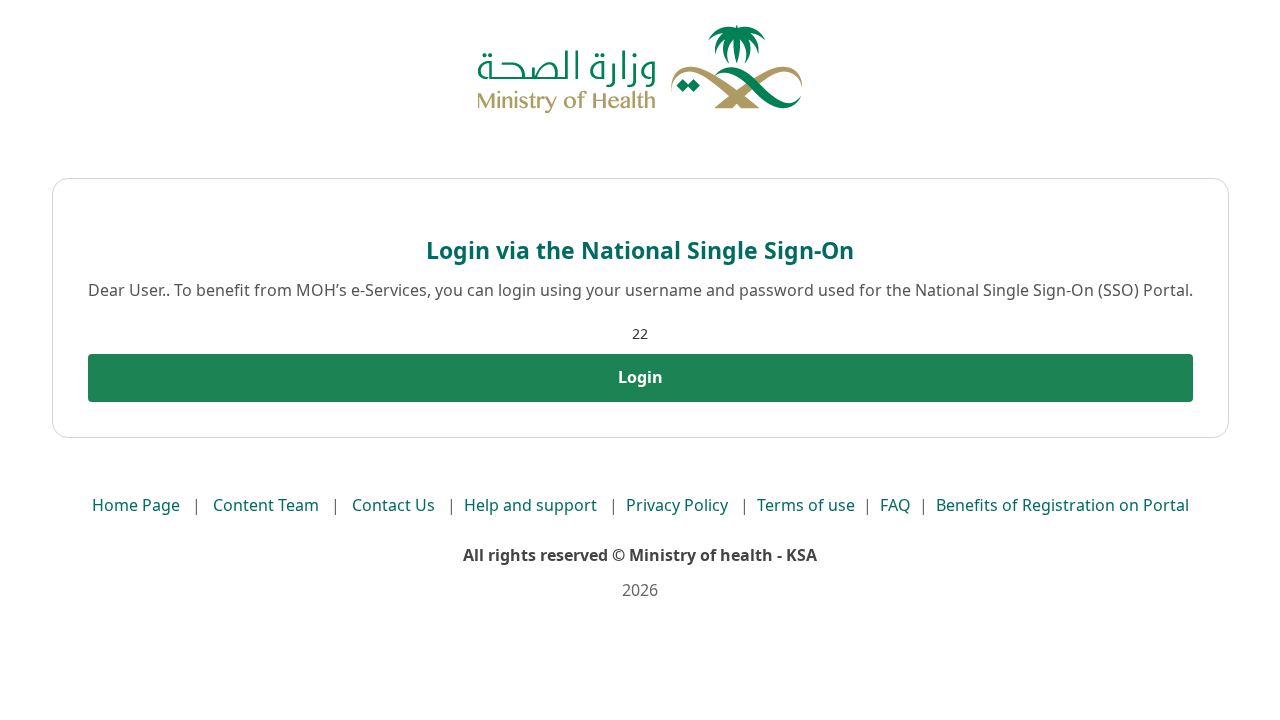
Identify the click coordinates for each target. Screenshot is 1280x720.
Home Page (136, 505)
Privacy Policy (677, 505)
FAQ (895, 505)
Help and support (530, 505)
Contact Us (393, 505)
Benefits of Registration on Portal (1062, 505)
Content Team (266, 505)
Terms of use (806, 505)
